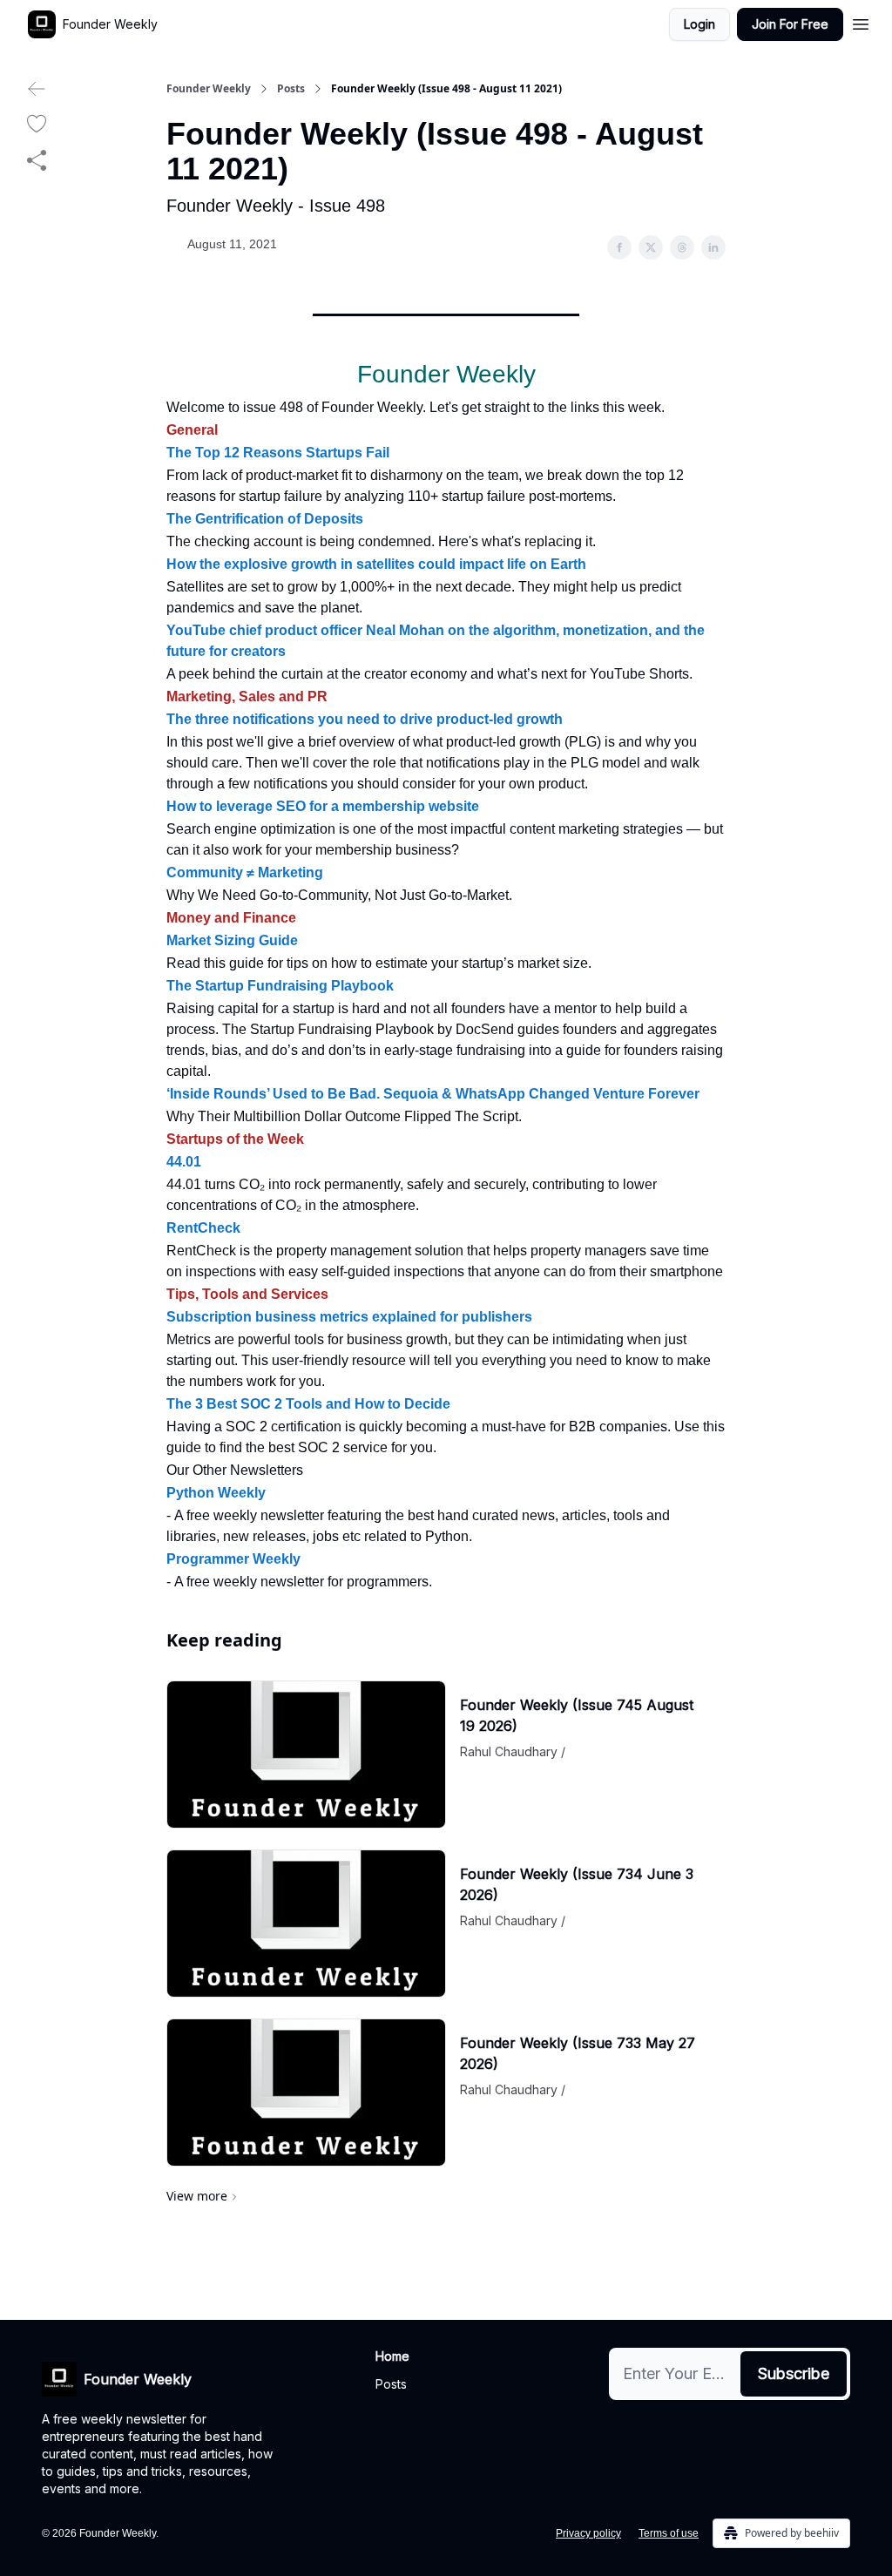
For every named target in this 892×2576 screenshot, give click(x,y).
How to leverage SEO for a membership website (323, 806)
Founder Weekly (209, 89)
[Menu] (861, 22)
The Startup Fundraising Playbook (280, 986)
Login (699, 24)
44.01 (184, 1162)
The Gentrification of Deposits (265, 519)
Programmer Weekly (233, 1559)
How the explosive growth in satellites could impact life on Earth (376, 564)
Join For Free (790, 24)
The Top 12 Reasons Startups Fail (278, 453)
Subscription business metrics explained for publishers (349, 1317)
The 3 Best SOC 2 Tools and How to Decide (308, 1404)
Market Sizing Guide (232, 940)
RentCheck (203, 1228)
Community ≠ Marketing (245, 872)
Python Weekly (216, 1493)
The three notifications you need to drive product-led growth (365, 719)
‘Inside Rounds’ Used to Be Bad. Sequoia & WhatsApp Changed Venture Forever (433, 1094)
